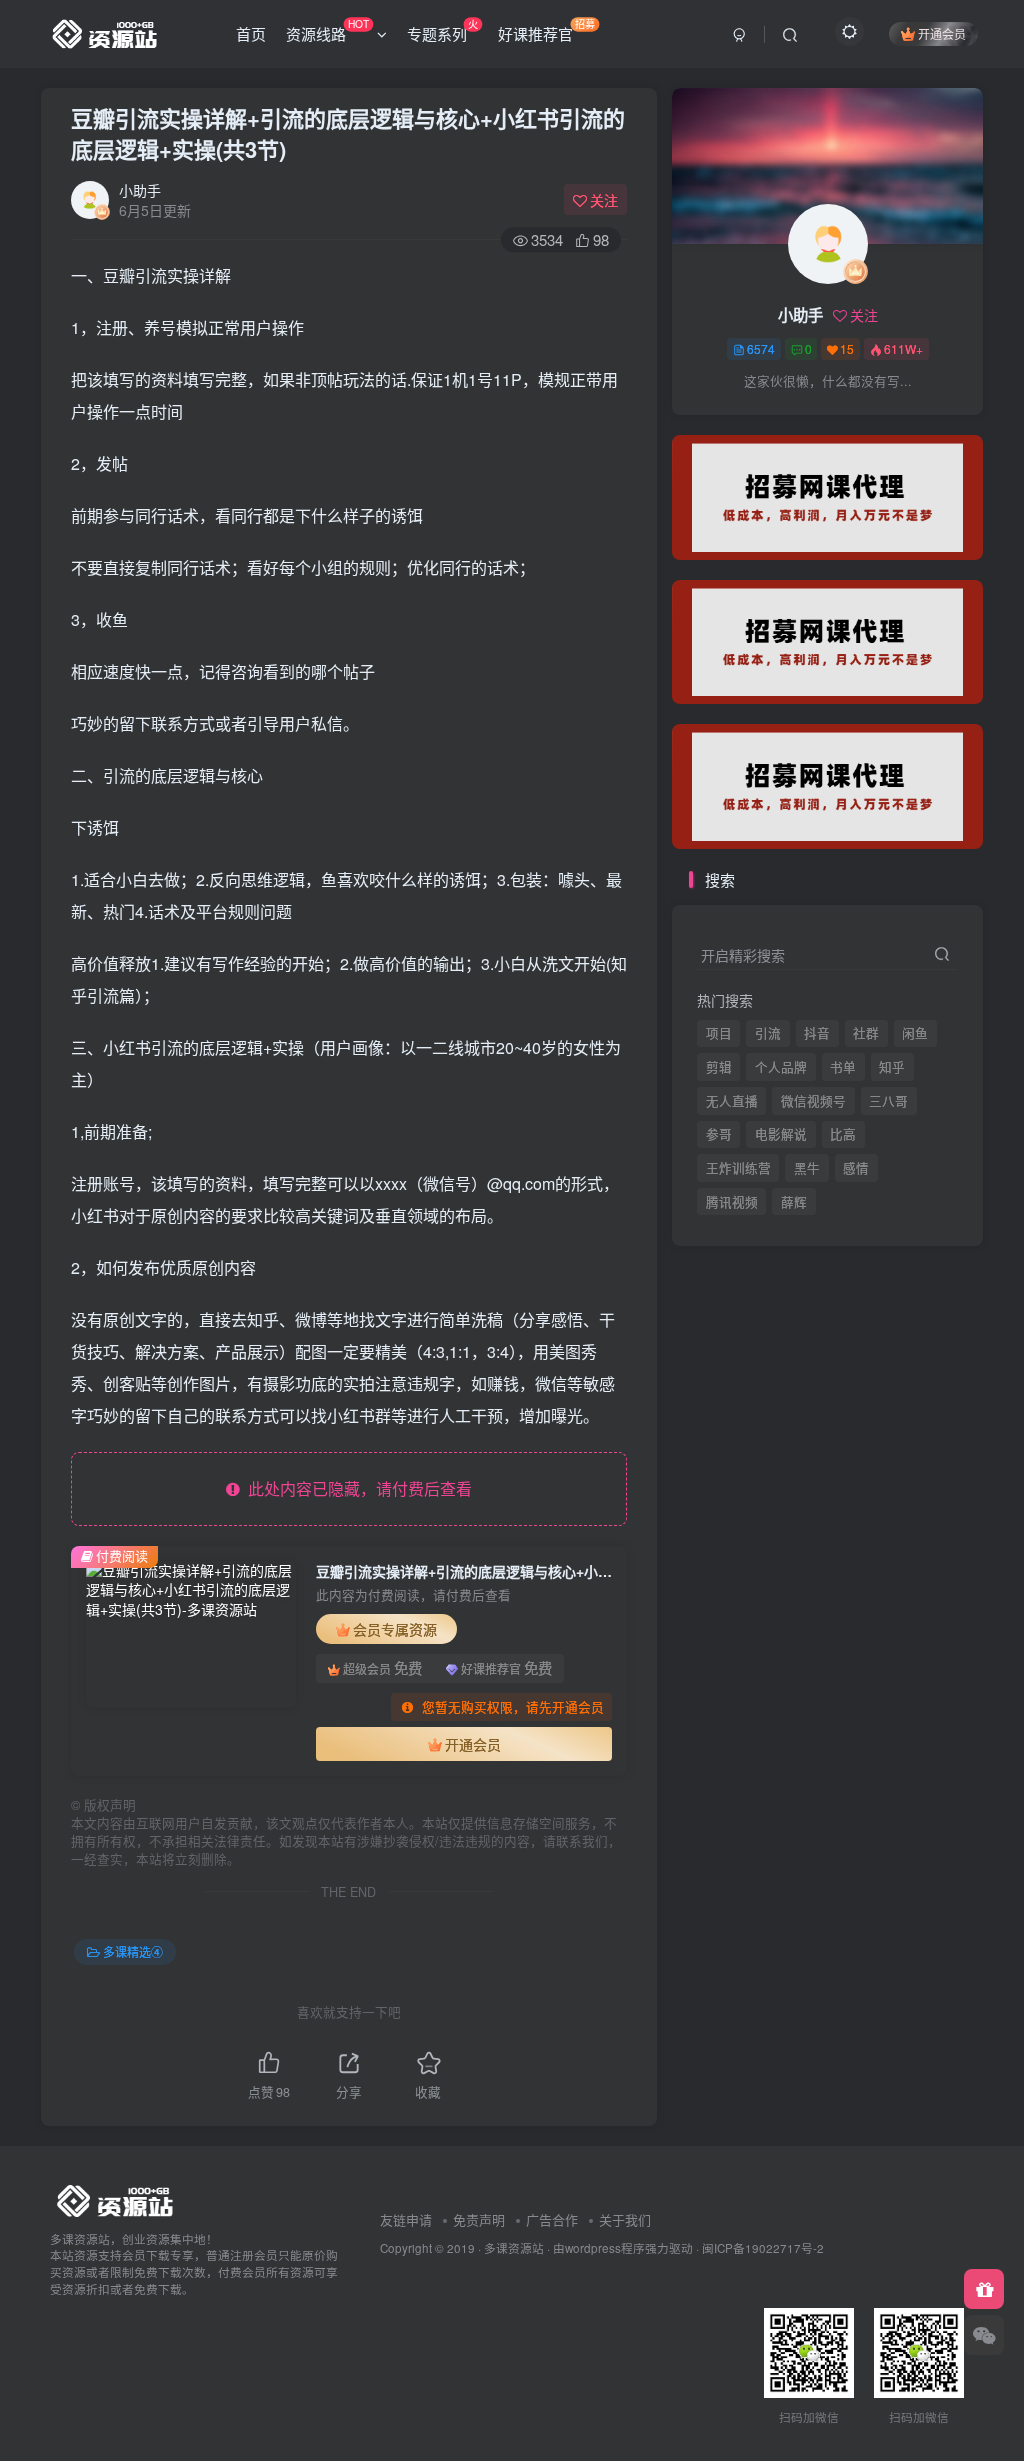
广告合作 (552, 2219)
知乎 (892, 1067)
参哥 (719, 1134)
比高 (843, 1134)
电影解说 (781, 1134)
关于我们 (625, 2219)
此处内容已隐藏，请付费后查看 (356, 1488)
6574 (761, 348)
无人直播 (732, 1101)
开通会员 (942, 33)
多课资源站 (514, 2248)
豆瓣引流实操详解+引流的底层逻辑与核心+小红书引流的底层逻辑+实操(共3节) (348, 133)
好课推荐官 (546, 30)
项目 (719, 1033)
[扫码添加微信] (984, 2335)
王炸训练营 (738, 1168)
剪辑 (719, 1067)
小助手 (140, 190)
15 (847, 348)
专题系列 (442, 30)
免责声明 (479, 2219)
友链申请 (406, 2219)
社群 (866, 1033)
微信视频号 (813, 1101)
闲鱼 (915, 1033)
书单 (843, 1067)
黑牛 (807, 1168)
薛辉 (794, 421)
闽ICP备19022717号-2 (763, 2248)
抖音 (817, 1033)
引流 (768, 1033)
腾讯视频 (732, 421)
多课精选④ (133, 1951)
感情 (856, 1168)
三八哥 (888, 1101)
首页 (251, 33)
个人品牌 (781, 1067)
